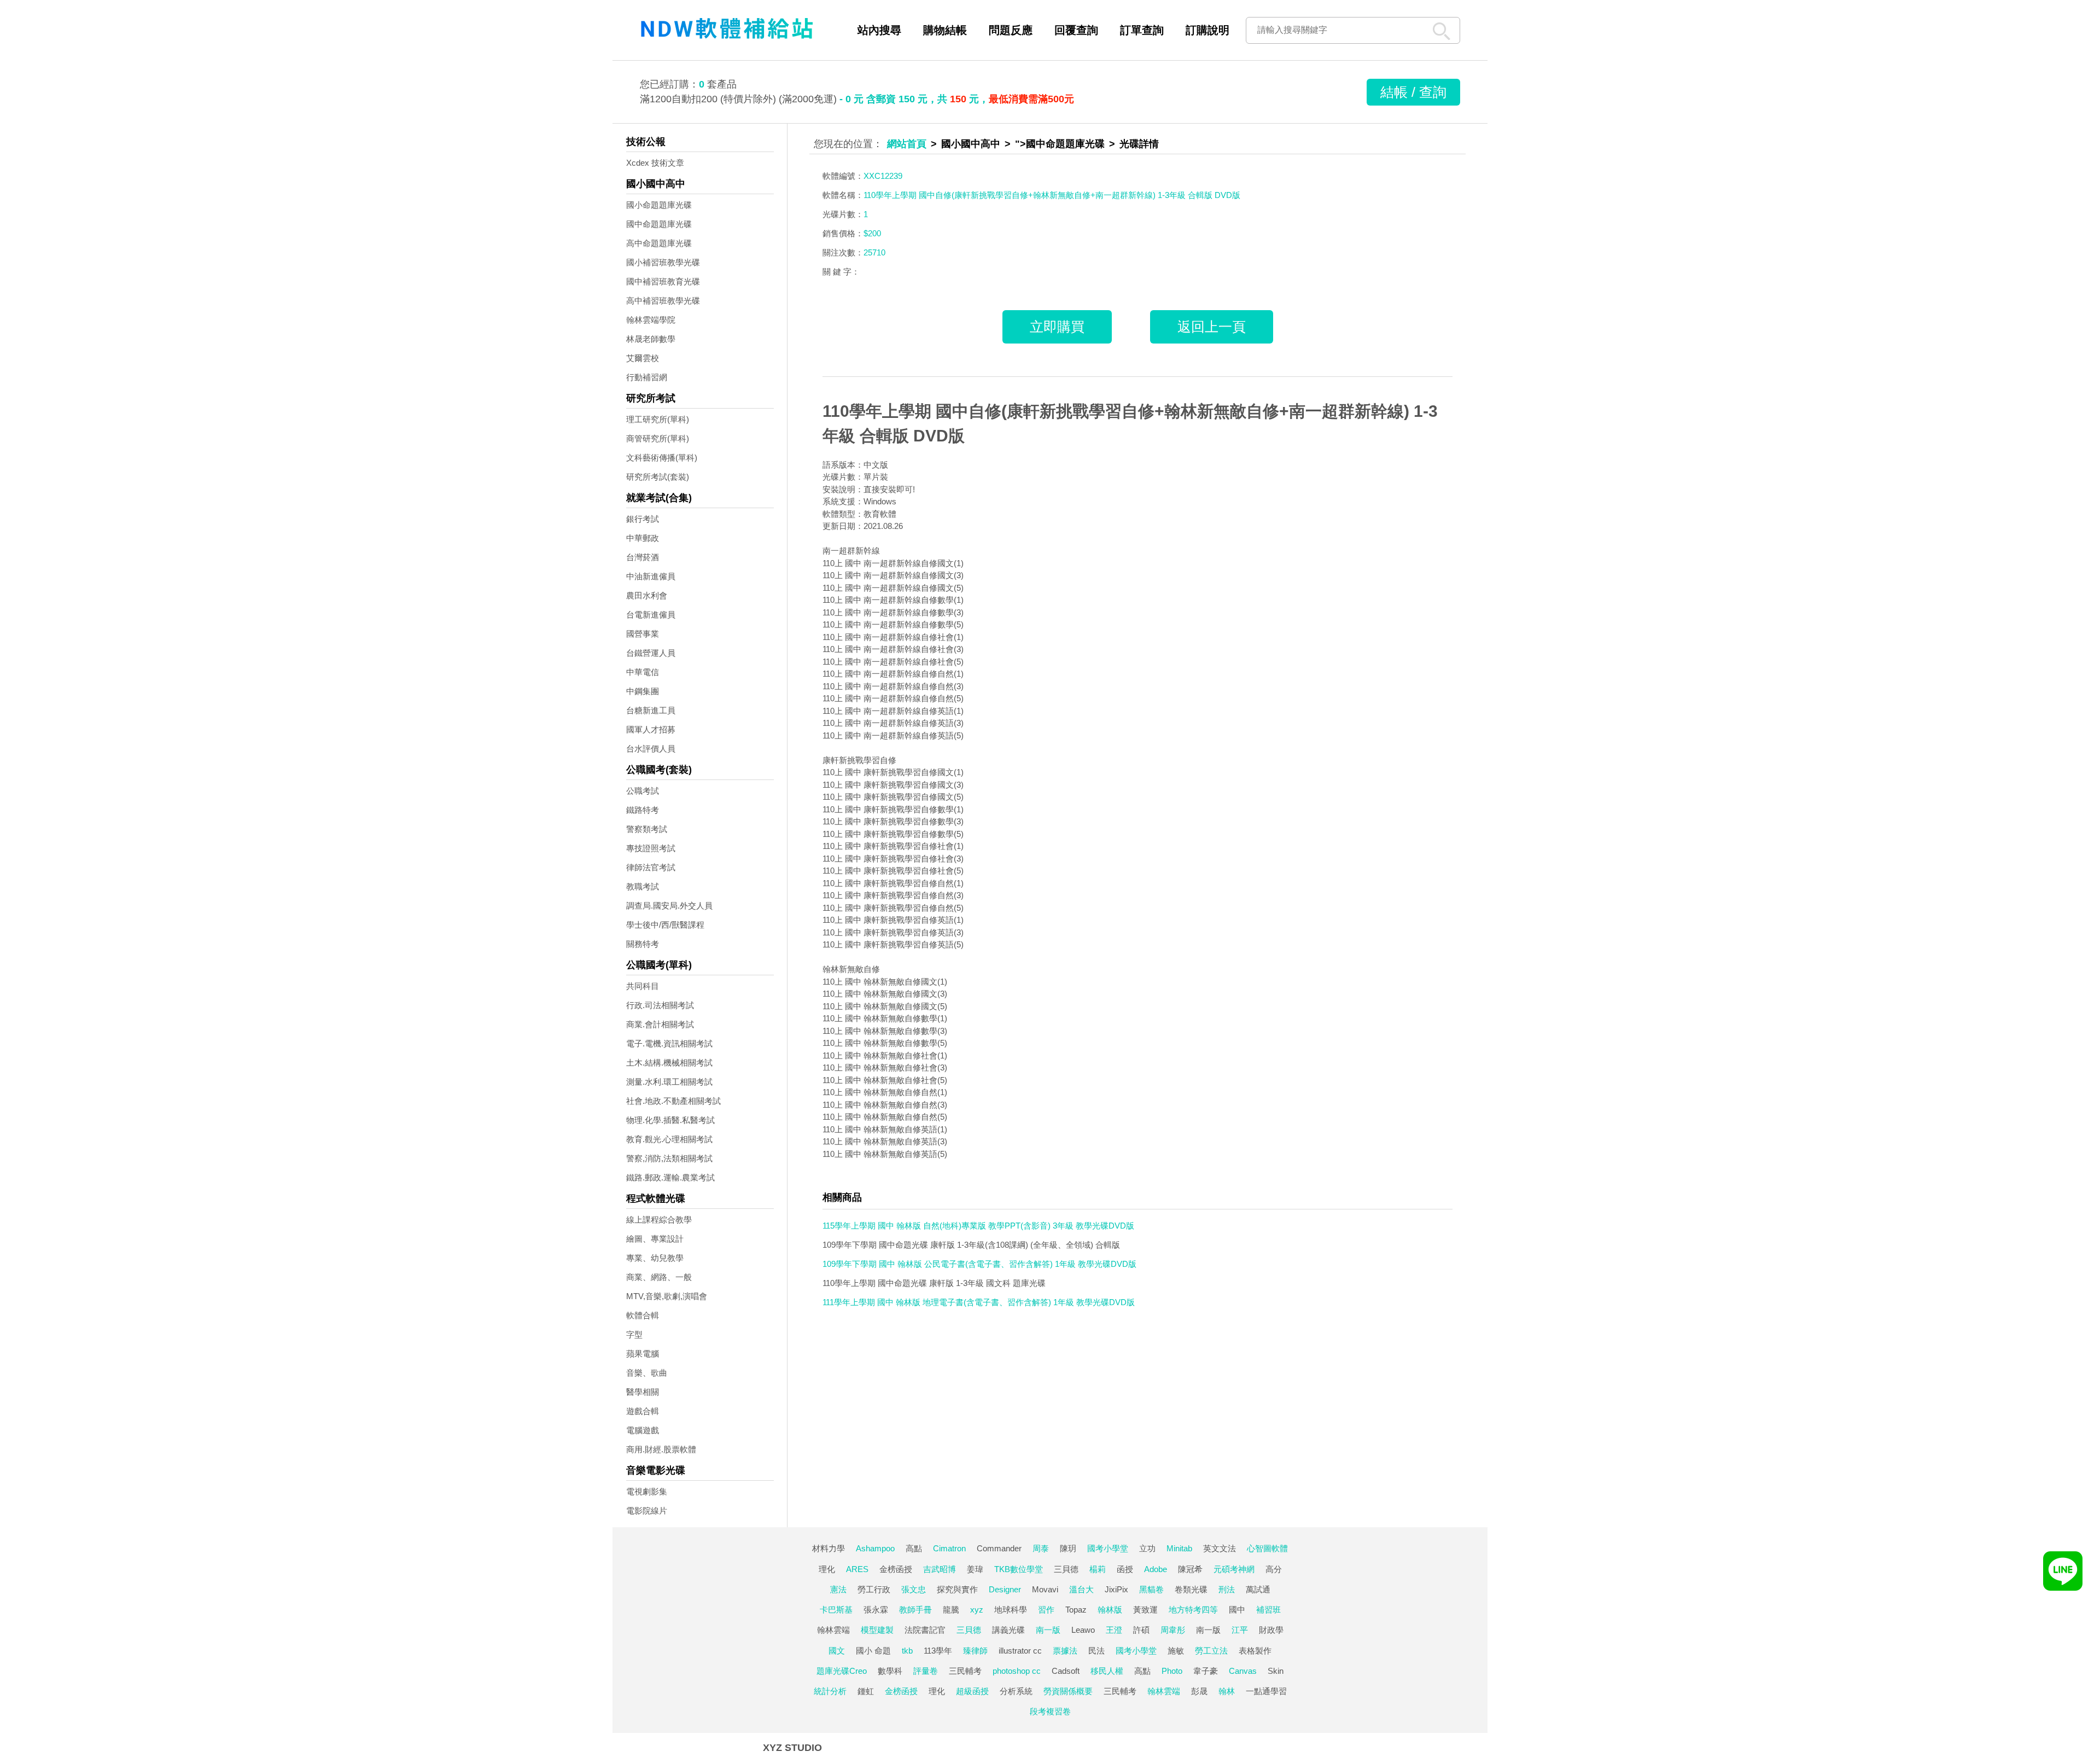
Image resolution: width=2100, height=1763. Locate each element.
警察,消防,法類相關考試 (669, 1158)
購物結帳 (945, 30)
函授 (1125, 1569)
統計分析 (830, 1691)
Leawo (1083, 1630)
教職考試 (643, 886)
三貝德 (1066, 1569)
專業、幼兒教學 (655, 1258)
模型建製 (877, 1630)
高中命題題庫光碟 (659, 243)
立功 (1147, 1548)
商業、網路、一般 (659, 1277)
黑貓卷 (1151, 1589)
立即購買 (1057, 327)
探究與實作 (957, 1589)
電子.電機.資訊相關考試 (669, 1043)
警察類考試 (647, 829)
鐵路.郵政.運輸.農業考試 (670, 1177)
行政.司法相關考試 (660, 1005)
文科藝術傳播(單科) (662, 458)
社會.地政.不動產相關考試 (673, 1101)
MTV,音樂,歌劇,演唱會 (667, 1296)
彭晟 (1199, 1691)
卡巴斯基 (836, 1610)
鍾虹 (866, 1691)
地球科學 (1011, 1610)
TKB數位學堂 (1019, 1569)
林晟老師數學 (651, 339)
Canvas (1243, 1671)
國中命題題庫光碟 (659, 224)
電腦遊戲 (643, 1430)
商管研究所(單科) (658, 438)
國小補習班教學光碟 (663, 262)
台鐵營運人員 (651, 653)
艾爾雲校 (643, 358)
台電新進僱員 (651, 615)
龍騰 (951, 1610)
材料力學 (829, 1548)
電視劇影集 (647, 1491)
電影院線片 (647, 1511)
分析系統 (1016, 1691)
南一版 (1048, 1630)
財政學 (1271, 1630)
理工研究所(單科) (658, 419)
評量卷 (926, 1671)
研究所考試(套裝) (658, 477)
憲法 (838, 1589)
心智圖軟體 (1267, 1548)
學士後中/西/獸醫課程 (665, 925)
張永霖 (876, 1610)
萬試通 (1258, 1589)
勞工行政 (874, 1589)
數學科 (890, 1671)
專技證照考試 (651, 848)
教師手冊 (915, 1610)
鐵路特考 (643, 810)
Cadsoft (1066, 1671)
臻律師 (975, 1651)
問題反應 (1011, 30)
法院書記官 (925, 1630)
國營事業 (643, 634)
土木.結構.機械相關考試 (669, 1063)
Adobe (1156, 1569)
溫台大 (1081, 1589)
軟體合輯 (643, 1315)
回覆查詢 (1076, 30)
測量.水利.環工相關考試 (669, 1082)
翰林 (1227, 1691)
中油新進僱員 (651, 576)
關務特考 (643, 944)
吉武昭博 (940, 1569)
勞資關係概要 (1068, 1691)
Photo (1172, 1671)
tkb (907, 1651)
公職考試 (643, 791)
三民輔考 (965, 1671)
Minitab (1179, 1548)
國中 (1237, 1610)
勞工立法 (1211, 1651)
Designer (1005, 1589)
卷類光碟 (1191, 1589)
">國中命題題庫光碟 (1060, 144)
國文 (837, 1651)
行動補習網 (647, 377)
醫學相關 (643, 1392)
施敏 (1176, 1651)
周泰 (1041, 1548)
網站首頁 (907, 144)
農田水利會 (647, 595)
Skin (1276, 1671)
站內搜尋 (879, 30)
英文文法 (1220, 1548)
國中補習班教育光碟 (663, 281)
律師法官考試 (651, 867)
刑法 (1227, 1589)
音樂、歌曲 (647, 1373)
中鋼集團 (643, 691)
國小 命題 (873, 1651)
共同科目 (643, 986)
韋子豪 (1206, 1671)
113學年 (938, 1651)
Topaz (1076, 1610)
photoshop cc (1017, 1671)
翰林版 (1110, 1610)
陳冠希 (1190, 1569)
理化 (827, 1569)
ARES (857, 1569)
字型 (634, 1334)
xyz (977, 1610)
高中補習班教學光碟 (663, 301)
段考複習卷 (1050, 1711)
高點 (914, 1548)
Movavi (1045, 1589)
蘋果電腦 (643, 1354)
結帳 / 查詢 (1413, 92)
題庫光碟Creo (842, 1671)
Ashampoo (875, 1548)
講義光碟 (1008, 1630)
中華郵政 (643, 538)
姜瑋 (975, 1569)
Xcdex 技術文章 (655, 163)
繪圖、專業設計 (655, 1239)
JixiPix (1116, 1589)
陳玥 (1068, 1548)
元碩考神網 (1234, 1569)
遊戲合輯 (643, 1411)
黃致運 (1145, 1610)
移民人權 (1107, 1671)
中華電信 (643, 672)
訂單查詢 (1142, 30)
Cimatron (949, 1548)
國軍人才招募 (651, 729)
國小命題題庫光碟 (659, 205)
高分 (1274, 1569)
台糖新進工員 (651, 710)
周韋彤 (1173, 1630)
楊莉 (1098, 1569)
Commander (999, 1548)
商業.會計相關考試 (660, 1024)
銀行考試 (643, 519)
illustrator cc (1020, 1651)
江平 (1240, 1630)
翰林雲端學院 (651, 320)
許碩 (1141, 1630)
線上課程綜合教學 (659, 1220)
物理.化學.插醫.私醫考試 (670, 1120)
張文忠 (914, 1589)
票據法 (1065, 1651)
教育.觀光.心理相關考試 (669, 1139)
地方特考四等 (1193, 1610)
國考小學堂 (1108, 1548)
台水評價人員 (651, 749)
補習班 (1268, 1610)
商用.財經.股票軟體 (661, 1449)
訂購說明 (1207, 30)
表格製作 (1255, 1651)
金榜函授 (896, 1569)
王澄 (1114, 1630)
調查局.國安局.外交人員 (669, 906)
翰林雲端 (833, 1630)
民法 (1096, 1651)
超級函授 (972, 1691)
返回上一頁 (1212, 327)
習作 (1046, 1610)
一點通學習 (1266, 1691)
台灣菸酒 (643, 557)
